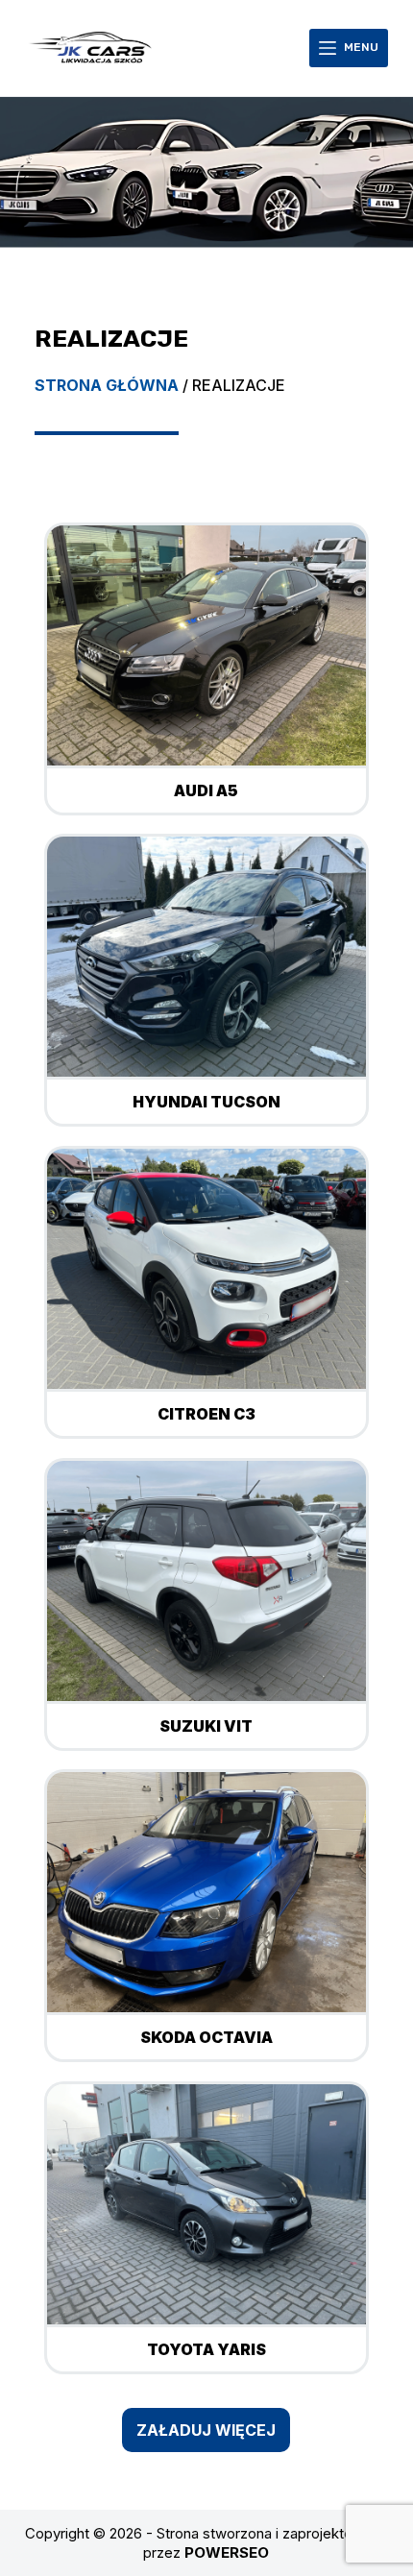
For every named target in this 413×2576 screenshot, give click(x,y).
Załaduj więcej (206, 2430)
